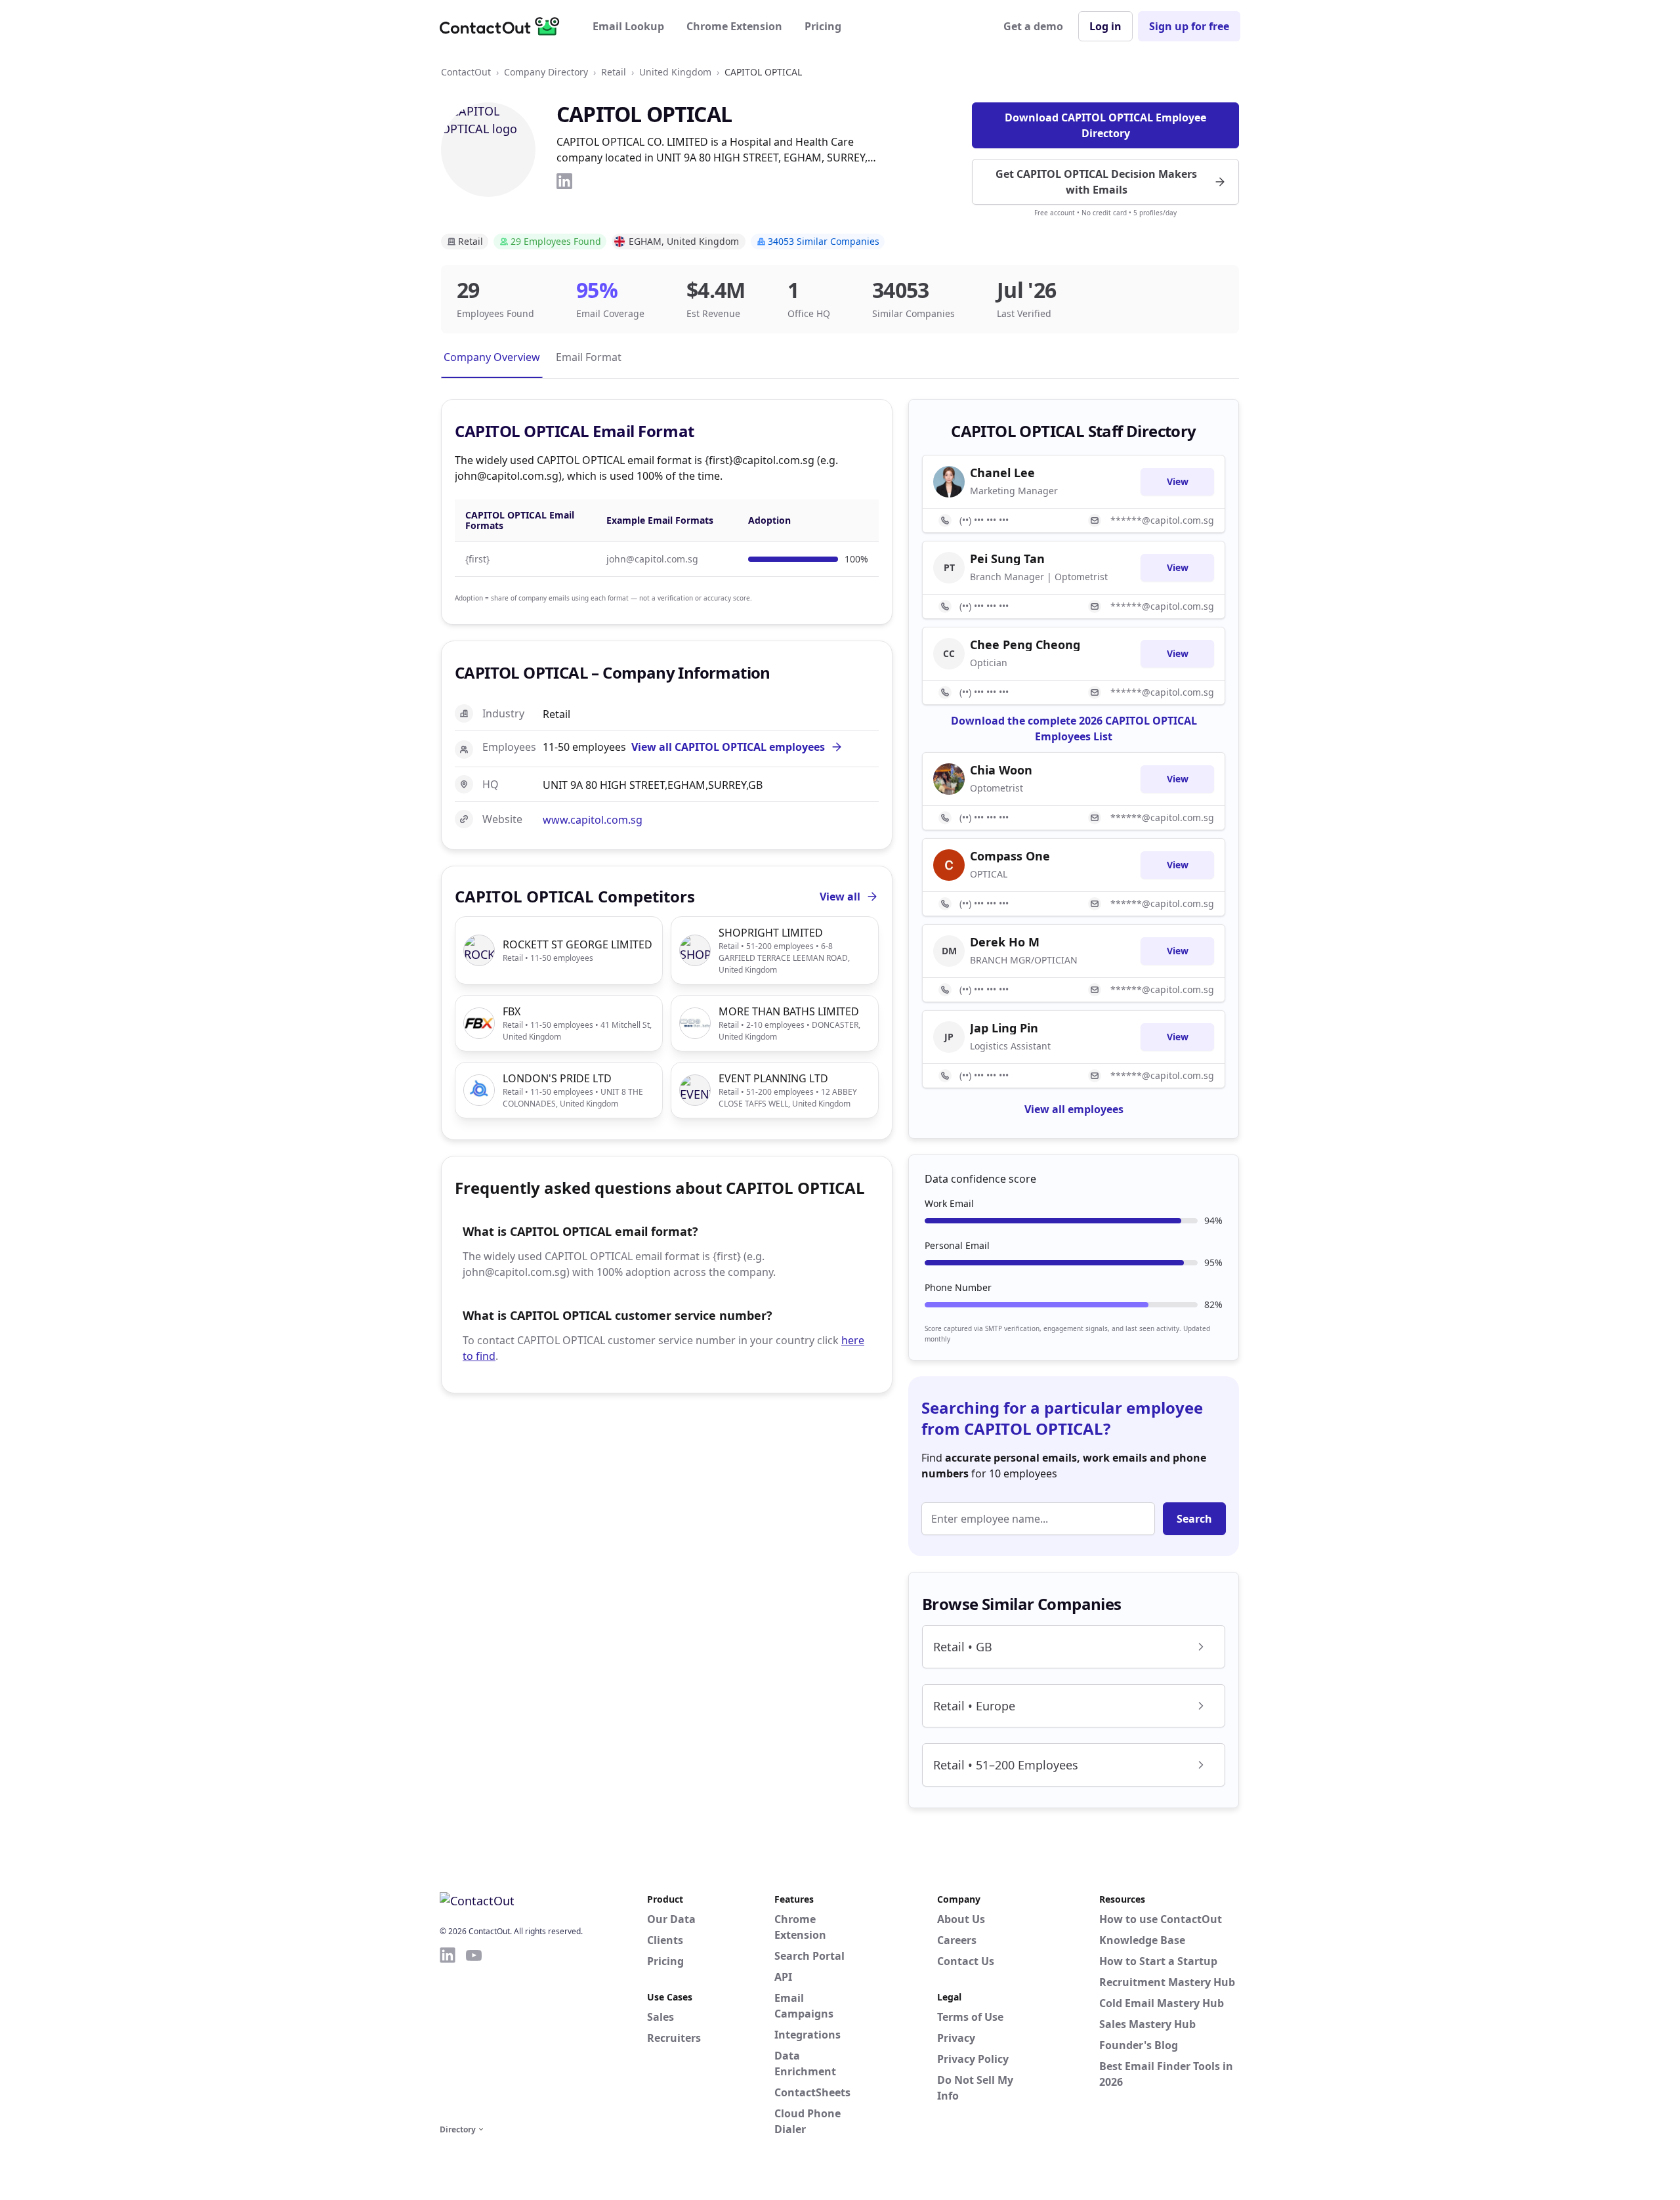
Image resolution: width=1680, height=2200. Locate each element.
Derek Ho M (1005, 942)
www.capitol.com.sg (593, 820)
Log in (1105, 26)
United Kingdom (675, 72)
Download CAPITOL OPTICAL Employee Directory (1105, 125)
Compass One (1010, 856)
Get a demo (1033, 26)
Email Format (589, 357)
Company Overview (492, 357)
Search (1194, 1519)
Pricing (823, 26)
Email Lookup (628, 26)
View (1178, 481)
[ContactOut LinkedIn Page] (448, 2033)
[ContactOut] (504, 26)
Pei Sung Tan (1007, 559)
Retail (614, 72)
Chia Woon (1001, 770)
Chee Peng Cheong (1025, 645)
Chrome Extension (734, 26)
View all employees (1074, 1109)
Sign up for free (1189, 26)
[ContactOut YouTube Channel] (474, 2033)
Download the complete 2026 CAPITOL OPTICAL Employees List (1074, 729)
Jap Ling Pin (1004, 1028)
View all (840, 897)
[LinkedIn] (564, 181)
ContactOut (466, 72)
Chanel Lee (1002, 473)
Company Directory (546, 72)
